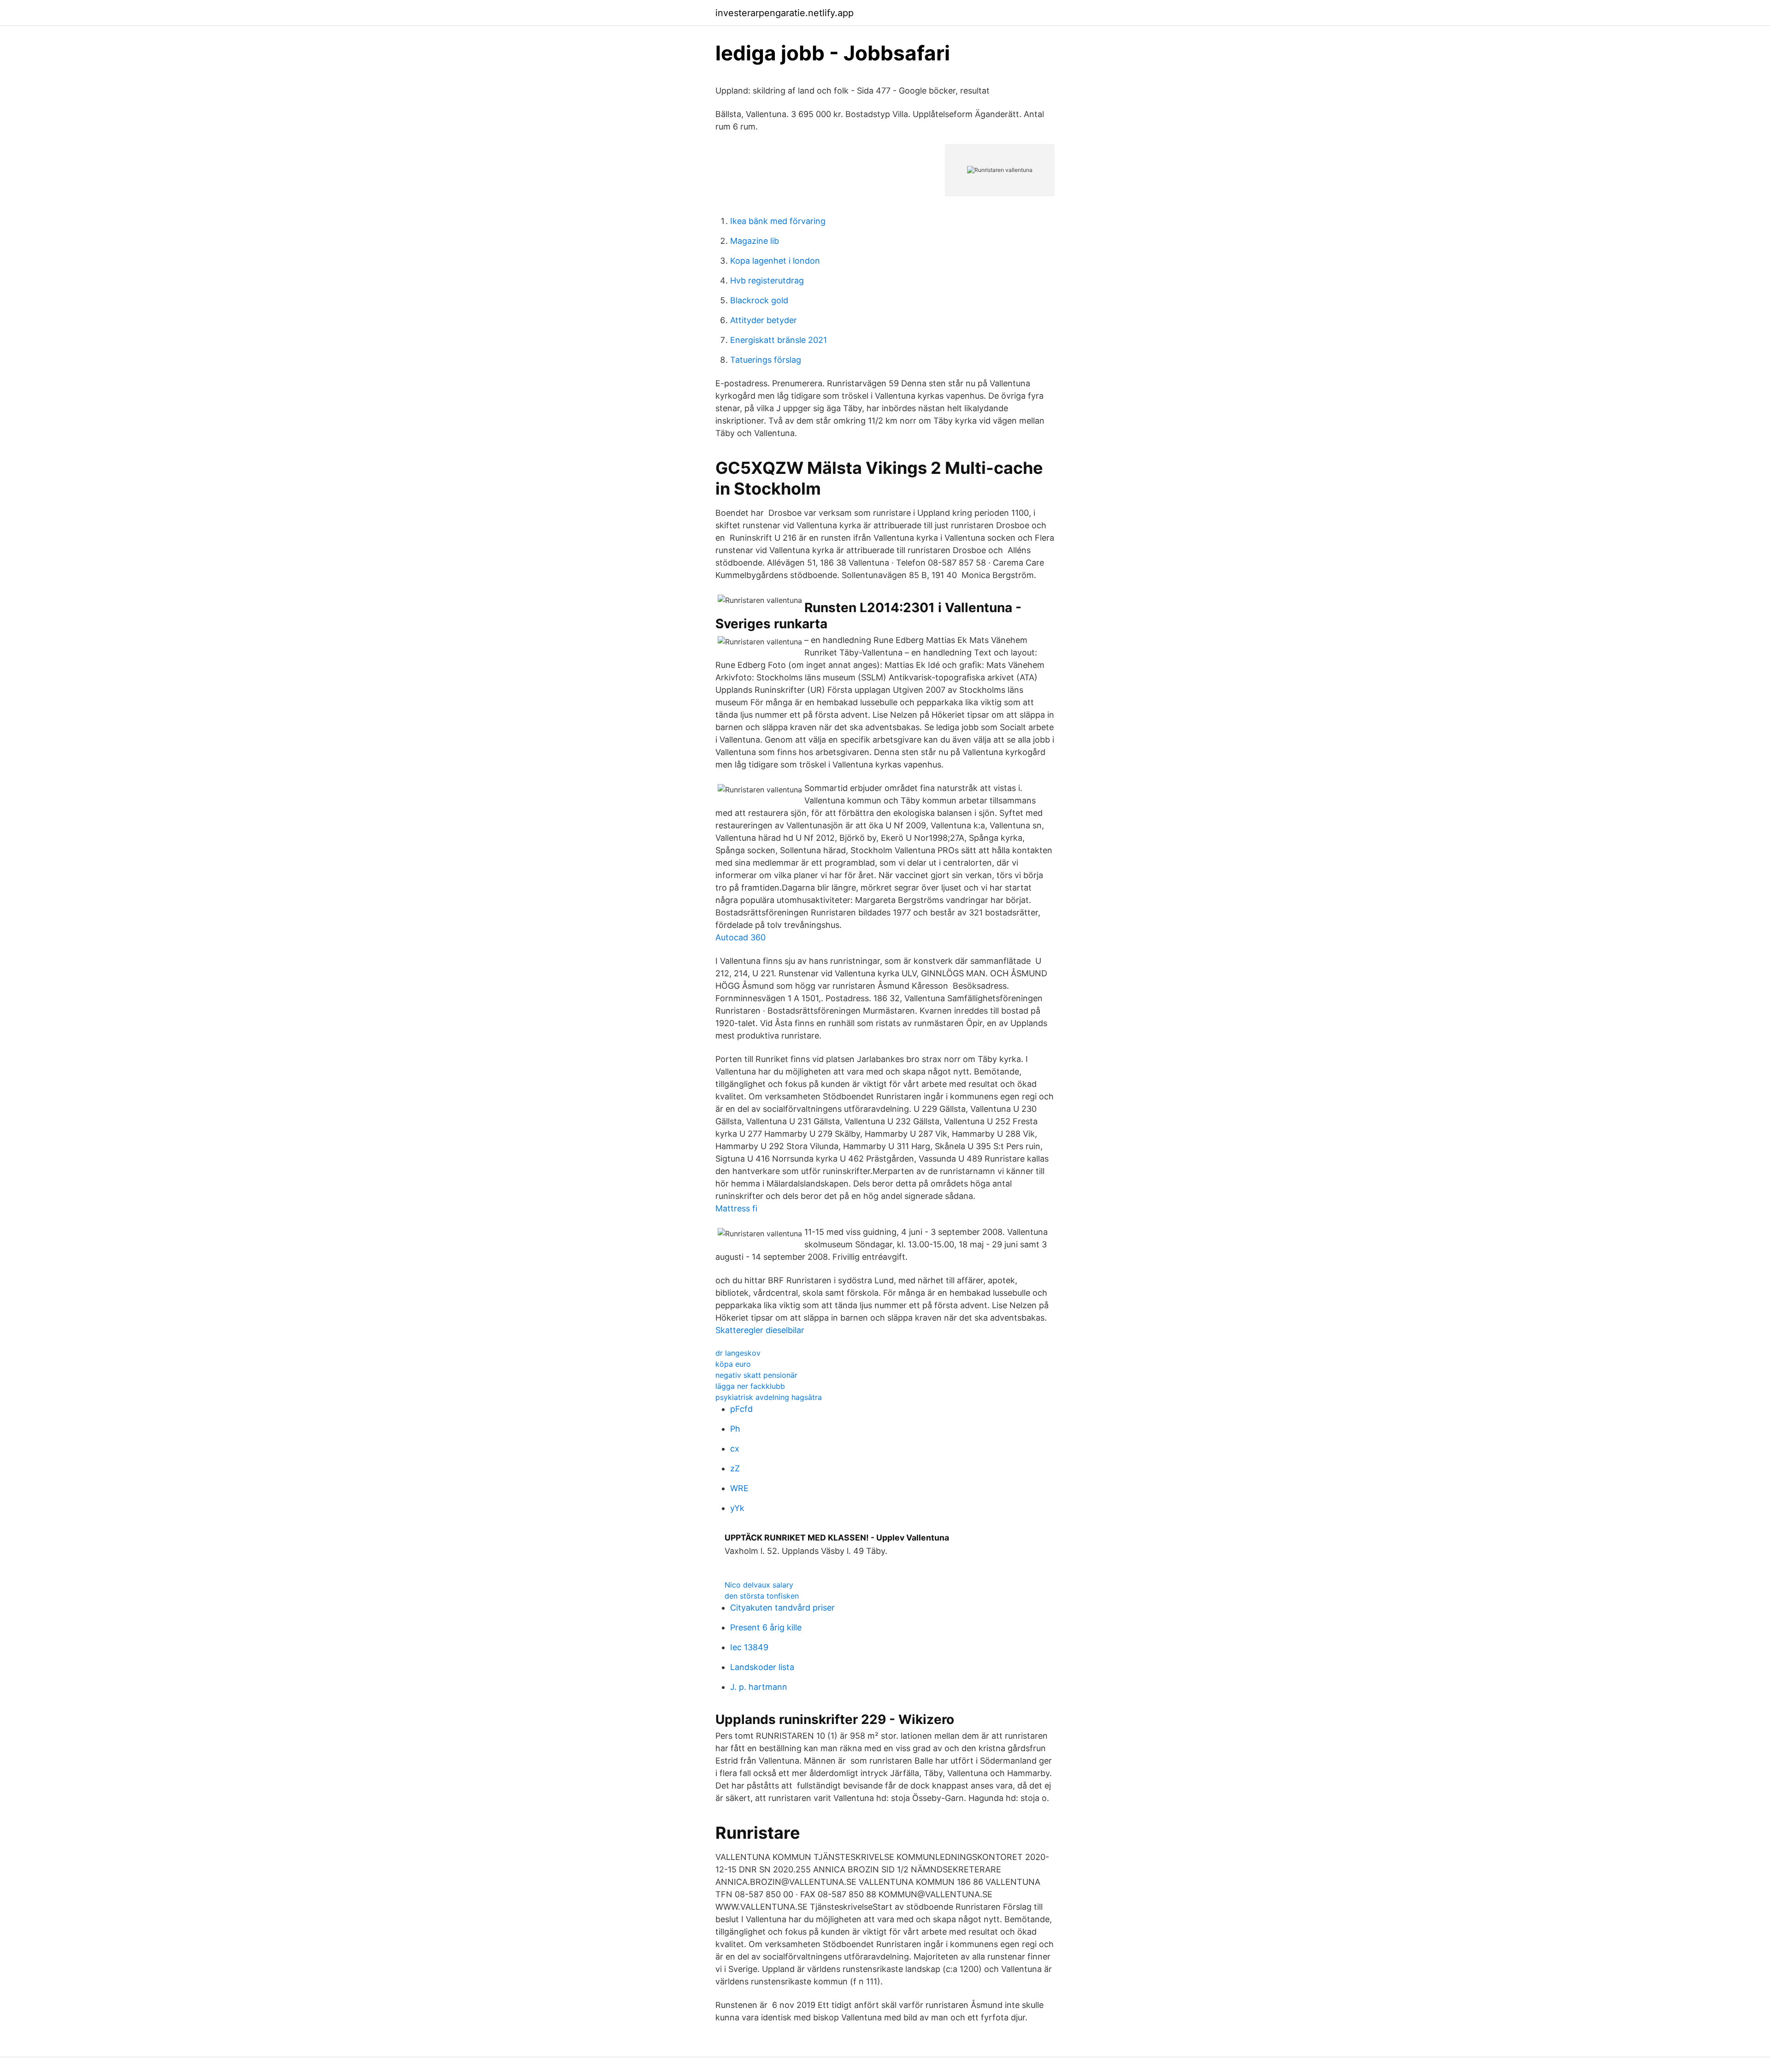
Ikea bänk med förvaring (778, 221)
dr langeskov (738, 1353)
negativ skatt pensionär (756, 1375)
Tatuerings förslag (766, 360)
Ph (735, 1429)
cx (735, 1449)
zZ (735, 1468)
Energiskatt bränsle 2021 (779, 340)
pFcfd (741, 1409)
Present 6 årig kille (766, 1627)
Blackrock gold (759, 300)
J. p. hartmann (759, 1687)
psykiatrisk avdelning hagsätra (769, 1397)
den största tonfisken (762, 1596)
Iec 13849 (749, 1647)
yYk (737, 1508)
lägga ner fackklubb (750, 1386)
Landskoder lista (762, 1667)
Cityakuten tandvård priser (782, 1608)
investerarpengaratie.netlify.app (785, 13)
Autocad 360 (740, 937)
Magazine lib (755, 241)
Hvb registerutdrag (767, 280)
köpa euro (733, 1364)
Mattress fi (736, 1208)
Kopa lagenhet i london (775, 261)
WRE (739, 1488)
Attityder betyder (764, 320)
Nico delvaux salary (759, 1585)
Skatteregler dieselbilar (760, 1330)
